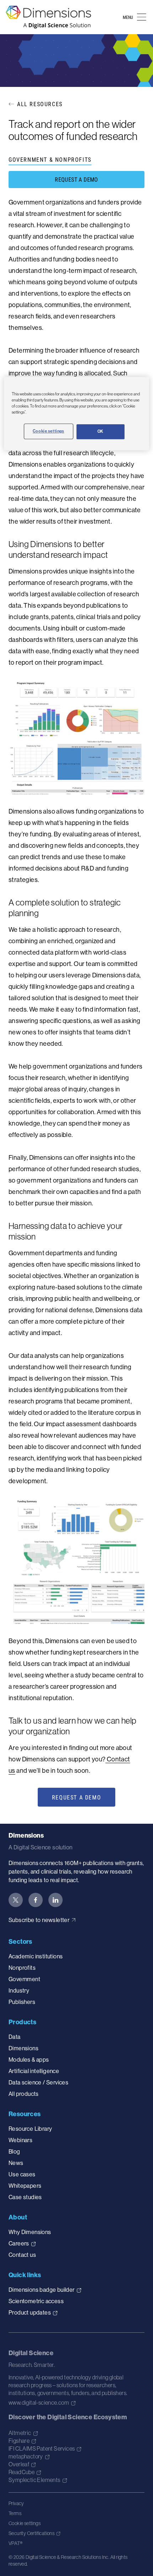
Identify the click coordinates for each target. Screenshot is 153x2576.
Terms (15, 2513)
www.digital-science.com (39, 2403)
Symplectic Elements (35, 2480)
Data (15, 2037)
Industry (19, 1990)
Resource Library (30, 2129)
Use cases (22, 2174)
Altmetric (20, 2433)
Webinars (20, 2140)
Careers (19, 2243)
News (16, 2163)
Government (24, 1979)
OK (101, 431)
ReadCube (22, 2472)
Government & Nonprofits (50, 159)
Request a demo (76, 179)
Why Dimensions (30, 2232)
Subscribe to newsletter (39, 1920)
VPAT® (15, 2543)
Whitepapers (25, 2186)
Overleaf (19, 2464)
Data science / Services (38, 2082)
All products (24, 2094)
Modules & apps (29, 2060)
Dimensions (23, 2048)
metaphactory (26, 2456)
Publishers (22, 2002)
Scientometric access (36, 2301)
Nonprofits (22, 1968)
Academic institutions (36, 1956)
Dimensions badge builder (42, 2290)
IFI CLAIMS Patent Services (42, 2448)
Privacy (16, 2503)
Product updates (30, 2312)
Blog (14, 2151)
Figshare (19, 2441)
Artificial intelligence (34, 2071)
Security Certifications (31, 2533)
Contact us (22, 2255)
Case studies (25, 2197)
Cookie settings (25, 2523)
